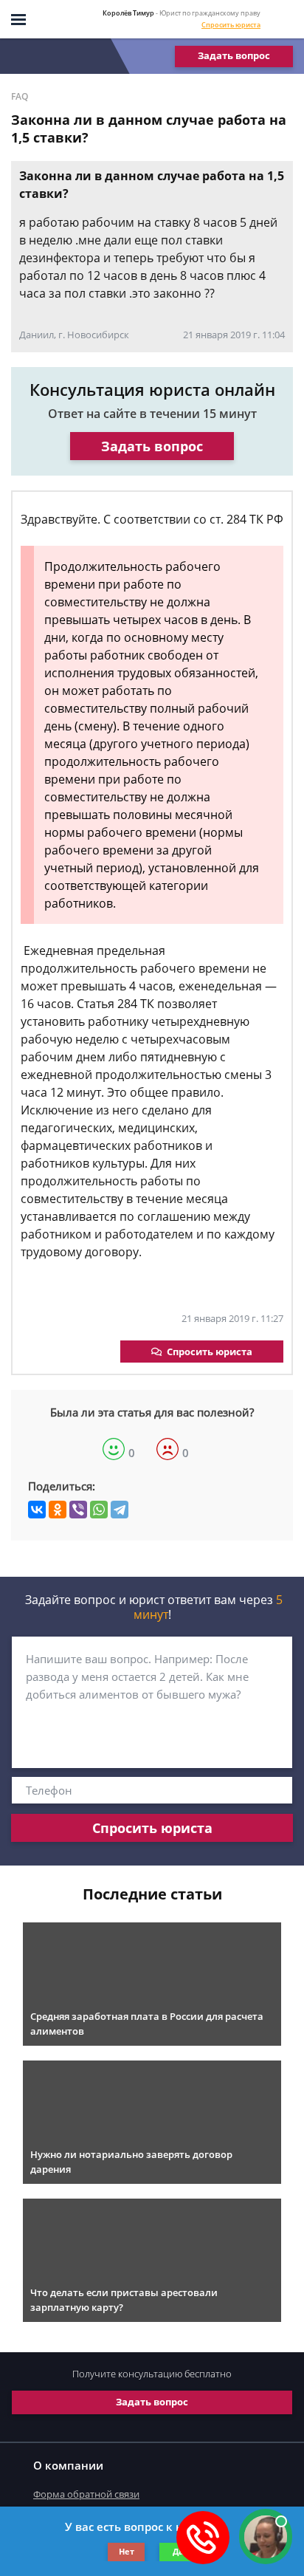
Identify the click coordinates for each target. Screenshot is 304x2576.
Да (178, 2551)
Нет (127, 2551)
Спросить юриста (231, 25)
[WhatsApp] (99, 1510)
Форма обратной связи (86, 2494)
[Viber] (78, 1510)
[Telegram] (120, 1510)
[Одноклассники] (58, 1510)
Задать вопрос (234, 55)
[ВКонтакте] (37, 1510)
